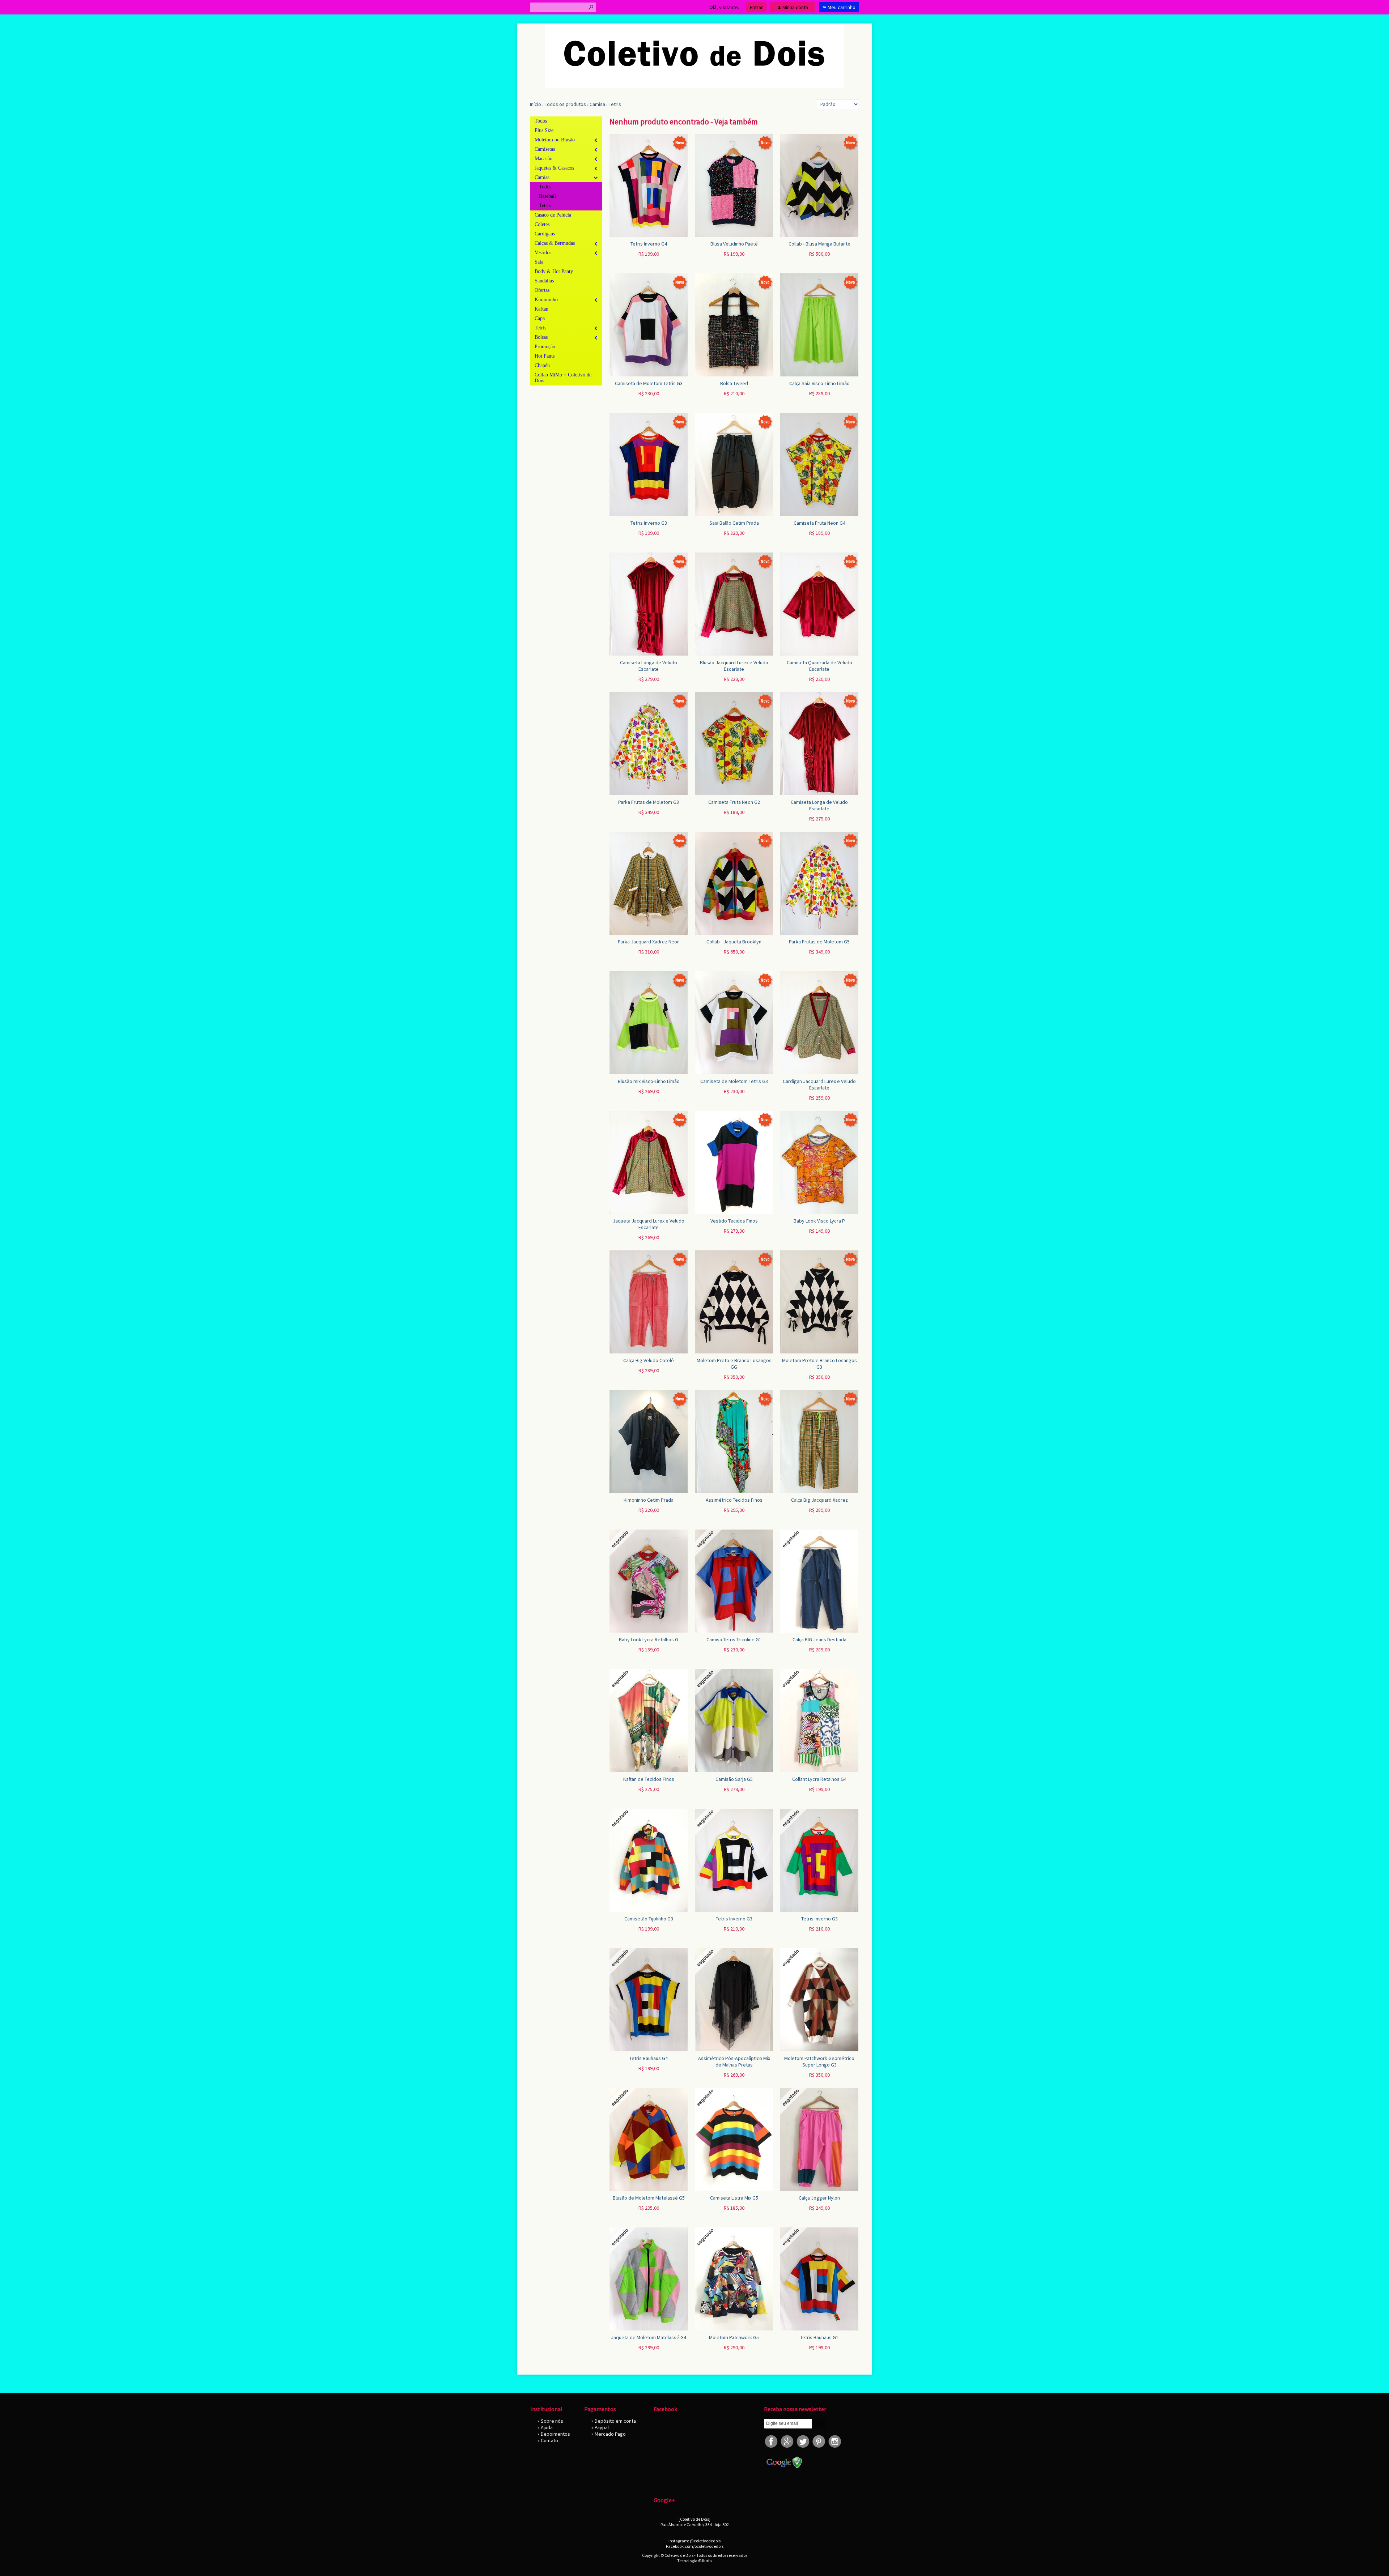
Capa (540, 318)
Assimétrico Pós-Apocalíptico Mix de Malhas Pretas (734, 2061)
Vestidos (543, 253)
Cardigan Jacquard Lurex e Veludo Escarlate (819, 1084)
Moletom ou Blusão (555, 140)
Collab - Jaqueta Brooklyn (734, 942)
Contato (549, 2440)
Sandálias (544, 281)
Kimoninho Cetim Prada (649, 1500)
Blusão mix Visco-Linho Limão (649, 1081)
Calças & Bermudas (555, 243)
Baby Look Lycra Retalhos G (649, 1639)
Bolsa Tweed (734, 383)
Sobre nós (552, 2421)
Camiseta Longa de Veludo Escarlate (649, 666)
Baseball (547, 196)
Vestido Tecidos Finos (734, 1221)
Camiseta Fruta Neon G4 (819, 523)
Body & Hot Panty (554, 271)
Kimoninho (546, 300)
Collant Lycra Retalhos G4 (819, 1779)
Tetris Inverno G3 (649, 523)
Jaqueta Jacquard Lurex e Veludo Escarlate (649, 1224)
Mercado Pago (610, 2434)
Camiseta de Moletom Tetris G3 (649, 383)
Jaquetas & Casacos (554, 168)
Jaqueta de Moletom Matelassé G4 (649, 2337)
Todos (541, 121)
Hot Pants (545, 356)
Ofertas (542, 290)
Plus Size (544, 130)
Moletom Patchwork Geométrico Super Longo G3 (819, 2061)
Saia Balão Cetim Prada (734, 523)
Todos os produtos (565, 104)
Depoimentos (555, 2434)
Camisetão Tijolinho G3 (649, 1919)
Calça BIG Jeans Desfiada (819, 1639)
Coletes (542, 224)
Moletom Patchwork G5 (734, 2337)
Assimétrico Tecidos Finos (734, 1500)
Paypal (602, 2427)
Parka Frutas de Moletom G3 (649, 802)
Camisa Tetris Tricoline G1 (734, 1639)
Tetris (615, 104)
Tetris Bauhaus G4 (649, 2058)
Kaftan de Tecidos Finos (649, 1779)
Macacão (543, 159)
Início (536, 104)
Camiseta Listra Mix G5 (734, 2198)
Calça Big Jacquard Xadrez (819, 1500)
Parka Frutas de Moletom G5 (819, 942)
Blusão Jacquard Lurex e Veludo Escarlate (734, 666)
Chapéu (542, 365)
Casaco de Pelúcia (553, 215)
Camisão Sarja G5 (734, 1779)
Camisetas (545, 149)
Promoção (545, 347)
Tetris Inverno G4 (649, 244)
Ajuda (547, 2427)
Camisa (597, 104)
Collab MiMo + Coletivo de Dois (563, 378)
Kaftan (541, 309)
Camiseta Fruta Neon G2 (734, 802)
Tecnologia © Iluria (694, 2561)
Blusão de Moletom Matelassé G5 (649, 2198)
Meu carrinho (842, 7)
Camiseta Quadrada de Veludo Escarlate (819, 666)
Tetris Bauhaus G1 (819, 2337)
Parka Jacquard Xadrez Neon (649, 942)
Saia (539, 262)
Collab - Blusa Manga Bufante (819, 244)
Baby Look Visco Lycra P (819, 1221)
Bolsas (541, 337)
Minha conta (795, 7)
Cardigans (545, 234)
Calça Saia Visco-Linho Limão (819, 383)
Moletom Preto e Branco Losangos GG (734, 1364)
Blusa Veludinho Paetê (734, 244)
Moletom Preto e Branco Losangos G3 (819, 1364)
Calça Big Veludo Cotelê (649, 1360)
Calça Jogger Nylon (819, 2198)
